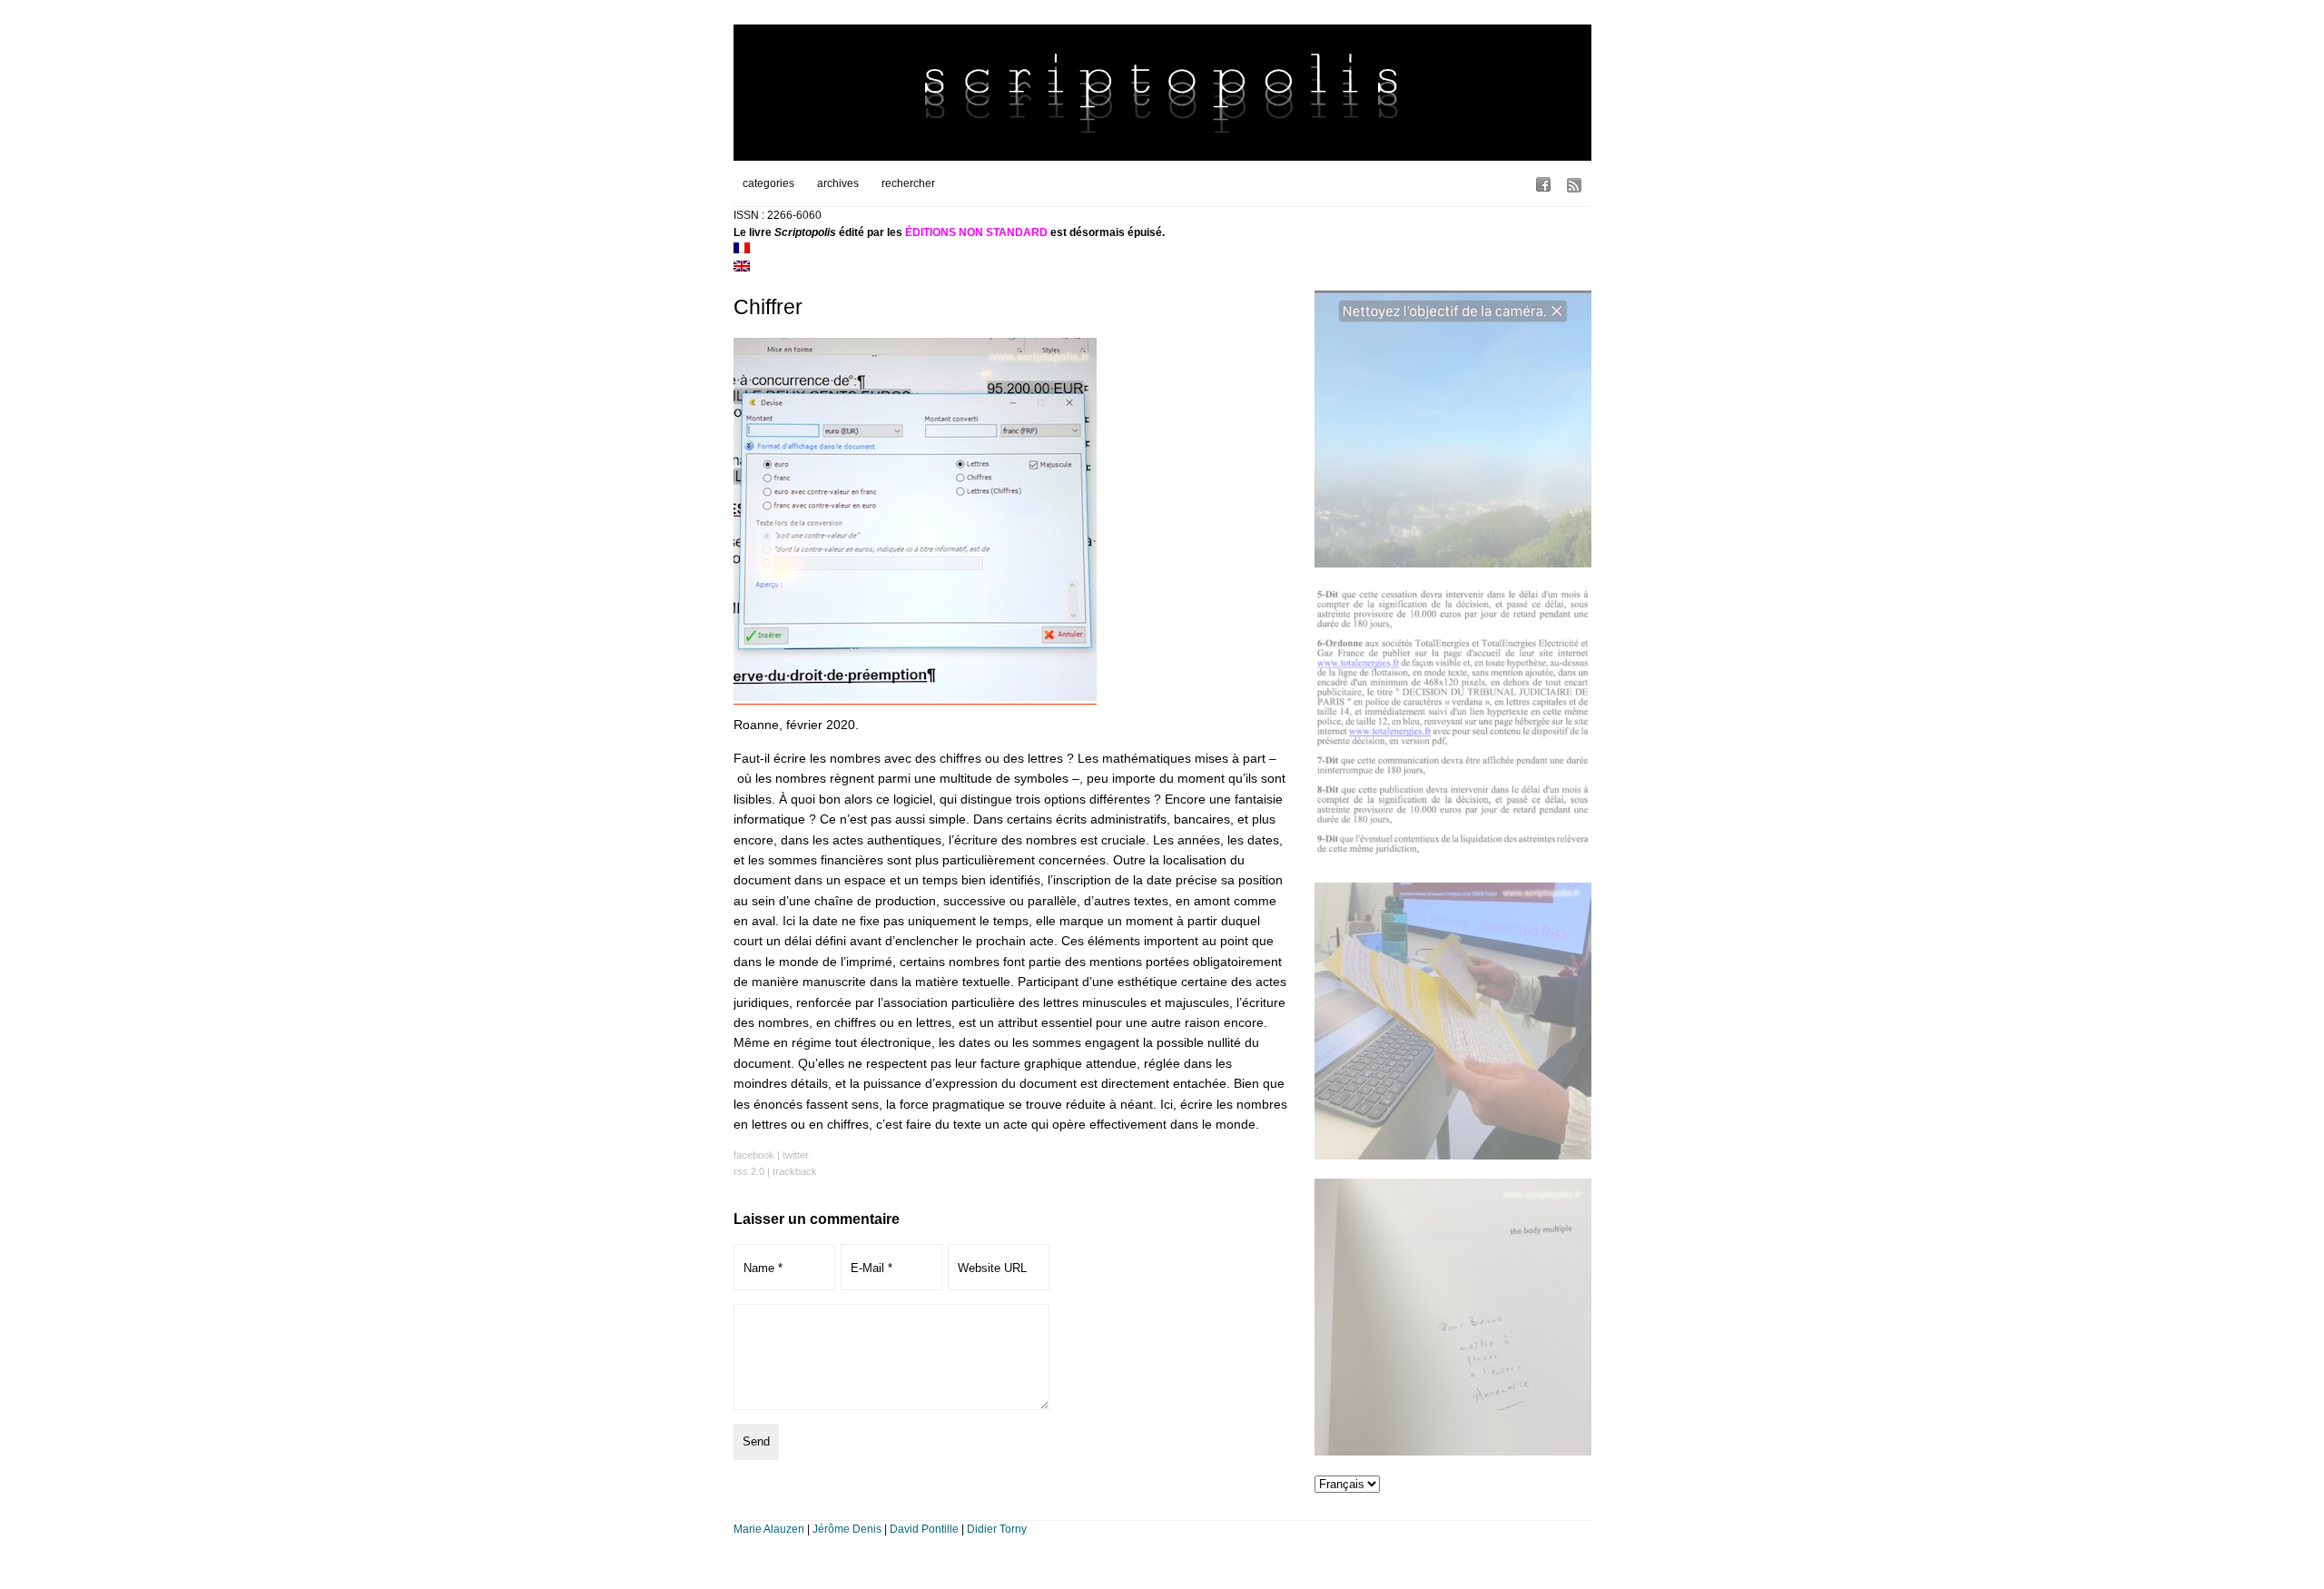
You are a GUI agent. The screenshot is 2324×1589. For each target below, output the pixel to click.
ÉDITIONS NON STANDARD (976, 232)
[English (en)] (742, 268)
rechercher (908, 183)
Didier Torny (997, 1529)
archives (838, 183)
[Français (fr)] (742, 250)
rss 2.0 (749, 1171)
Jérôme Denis (847, 1529)
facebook (754, 1155)
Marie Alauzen (769, 1529)
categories (768, 183)
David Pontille (924, 1529)
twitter (796, 1155)
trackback (795, 1171)
